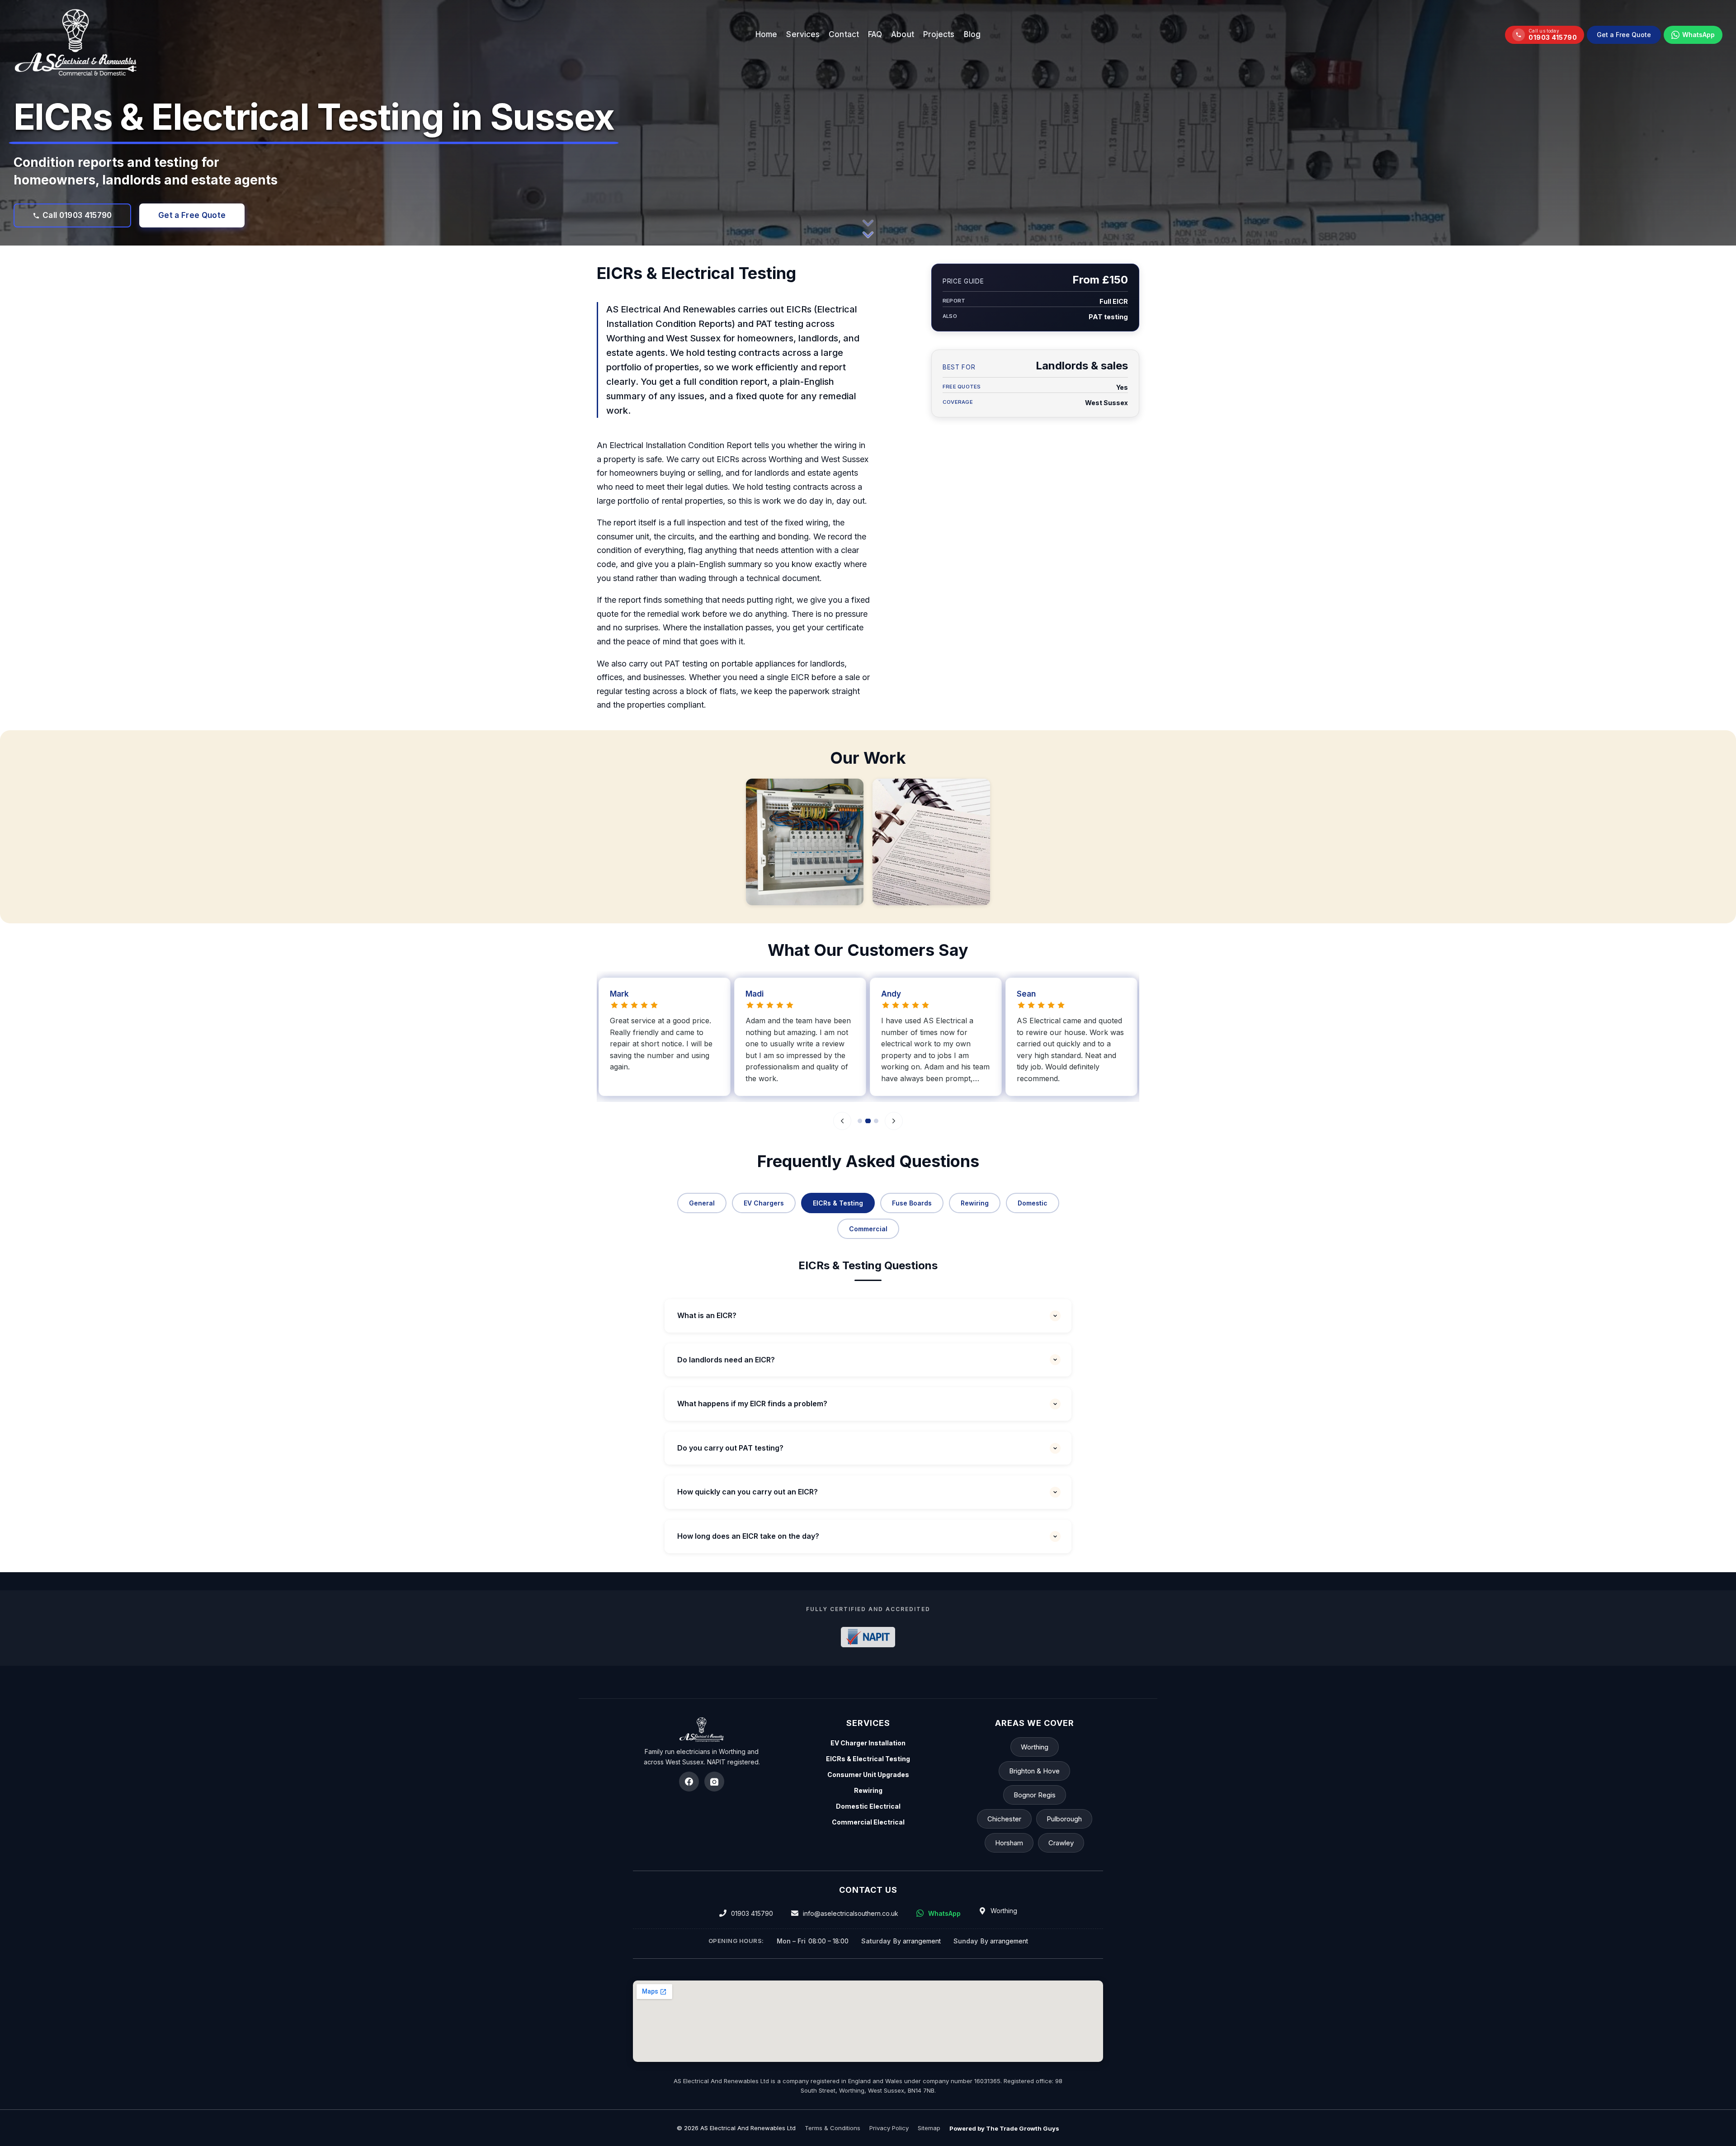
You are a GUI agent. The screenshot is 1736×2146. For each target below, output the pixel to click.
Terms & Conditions (833, 2128)
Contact (844, 34)
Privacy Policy (889, 2128)
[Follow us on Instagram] (714, 1782)
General (702, 1203)
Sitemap (929, 2128)
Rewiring (975, 1203)
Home (766, 34)
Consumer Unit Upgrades (868, 1775)
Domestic (1033, 1203)
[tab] (860, 1121)
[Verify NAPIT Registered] (868, 1637)
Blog (972, 34)
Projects (939, 34)
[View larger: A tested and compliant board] (805, 842)
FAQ (875, 34)
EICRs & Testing (838, 1203)
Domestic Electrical (868, 1806)
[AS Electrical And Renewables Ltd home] (702, 1730)
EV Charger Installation (868, 1743)
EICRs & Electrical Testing (868, 1759)
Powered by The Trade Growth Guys (1004, 2128)
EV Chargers (764, 1203)
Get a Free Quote (1624, 34)
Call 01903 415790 (77, 215)
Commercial (868, 1228)
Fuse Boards (912, 1203)
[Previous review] (842, 1121)
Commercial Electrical (868, 1822)
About (903, 34)
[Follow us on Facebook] (689, 1782)
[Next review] (894, 1121)
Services (803, 34)
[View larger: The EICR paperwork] (931, 842)
